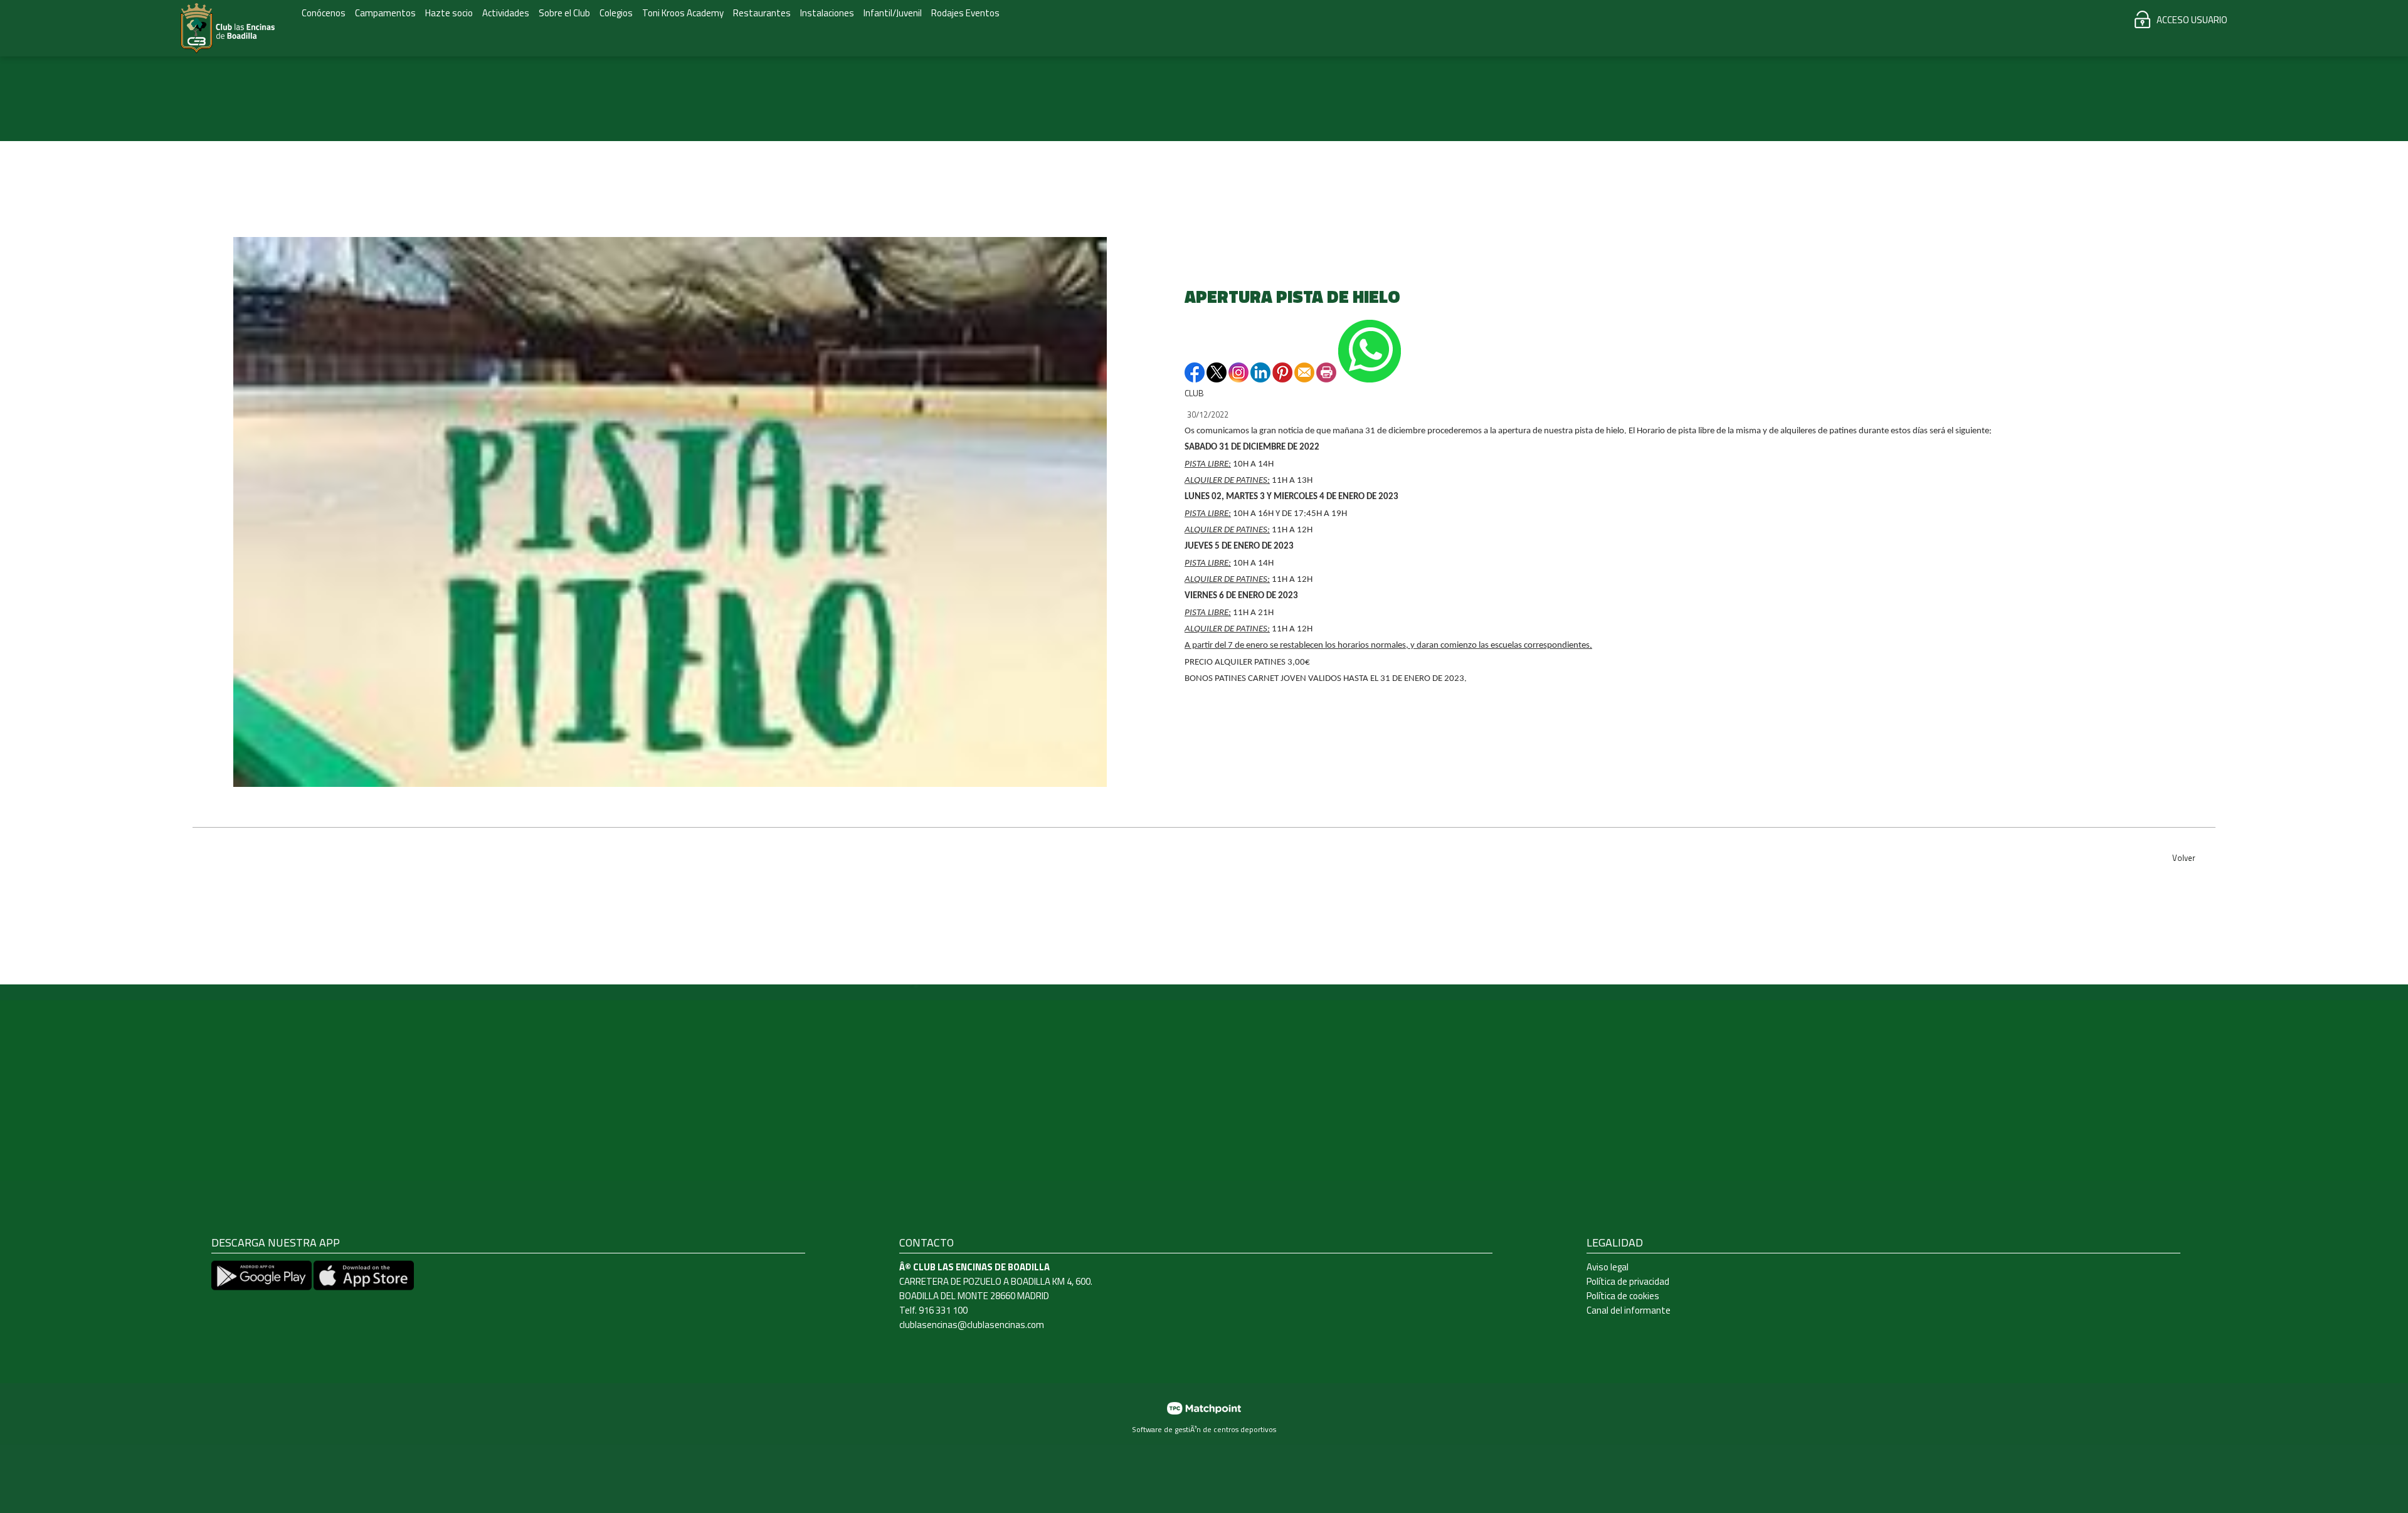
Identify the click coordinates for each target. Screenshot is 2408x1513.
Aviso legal (1608, 1267)
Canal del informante (1629, 1310)
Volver (2184, 858)
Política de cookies (1623, 1296)
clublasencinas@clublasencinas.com (972, 1325)
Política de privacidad (1628, 1281)
